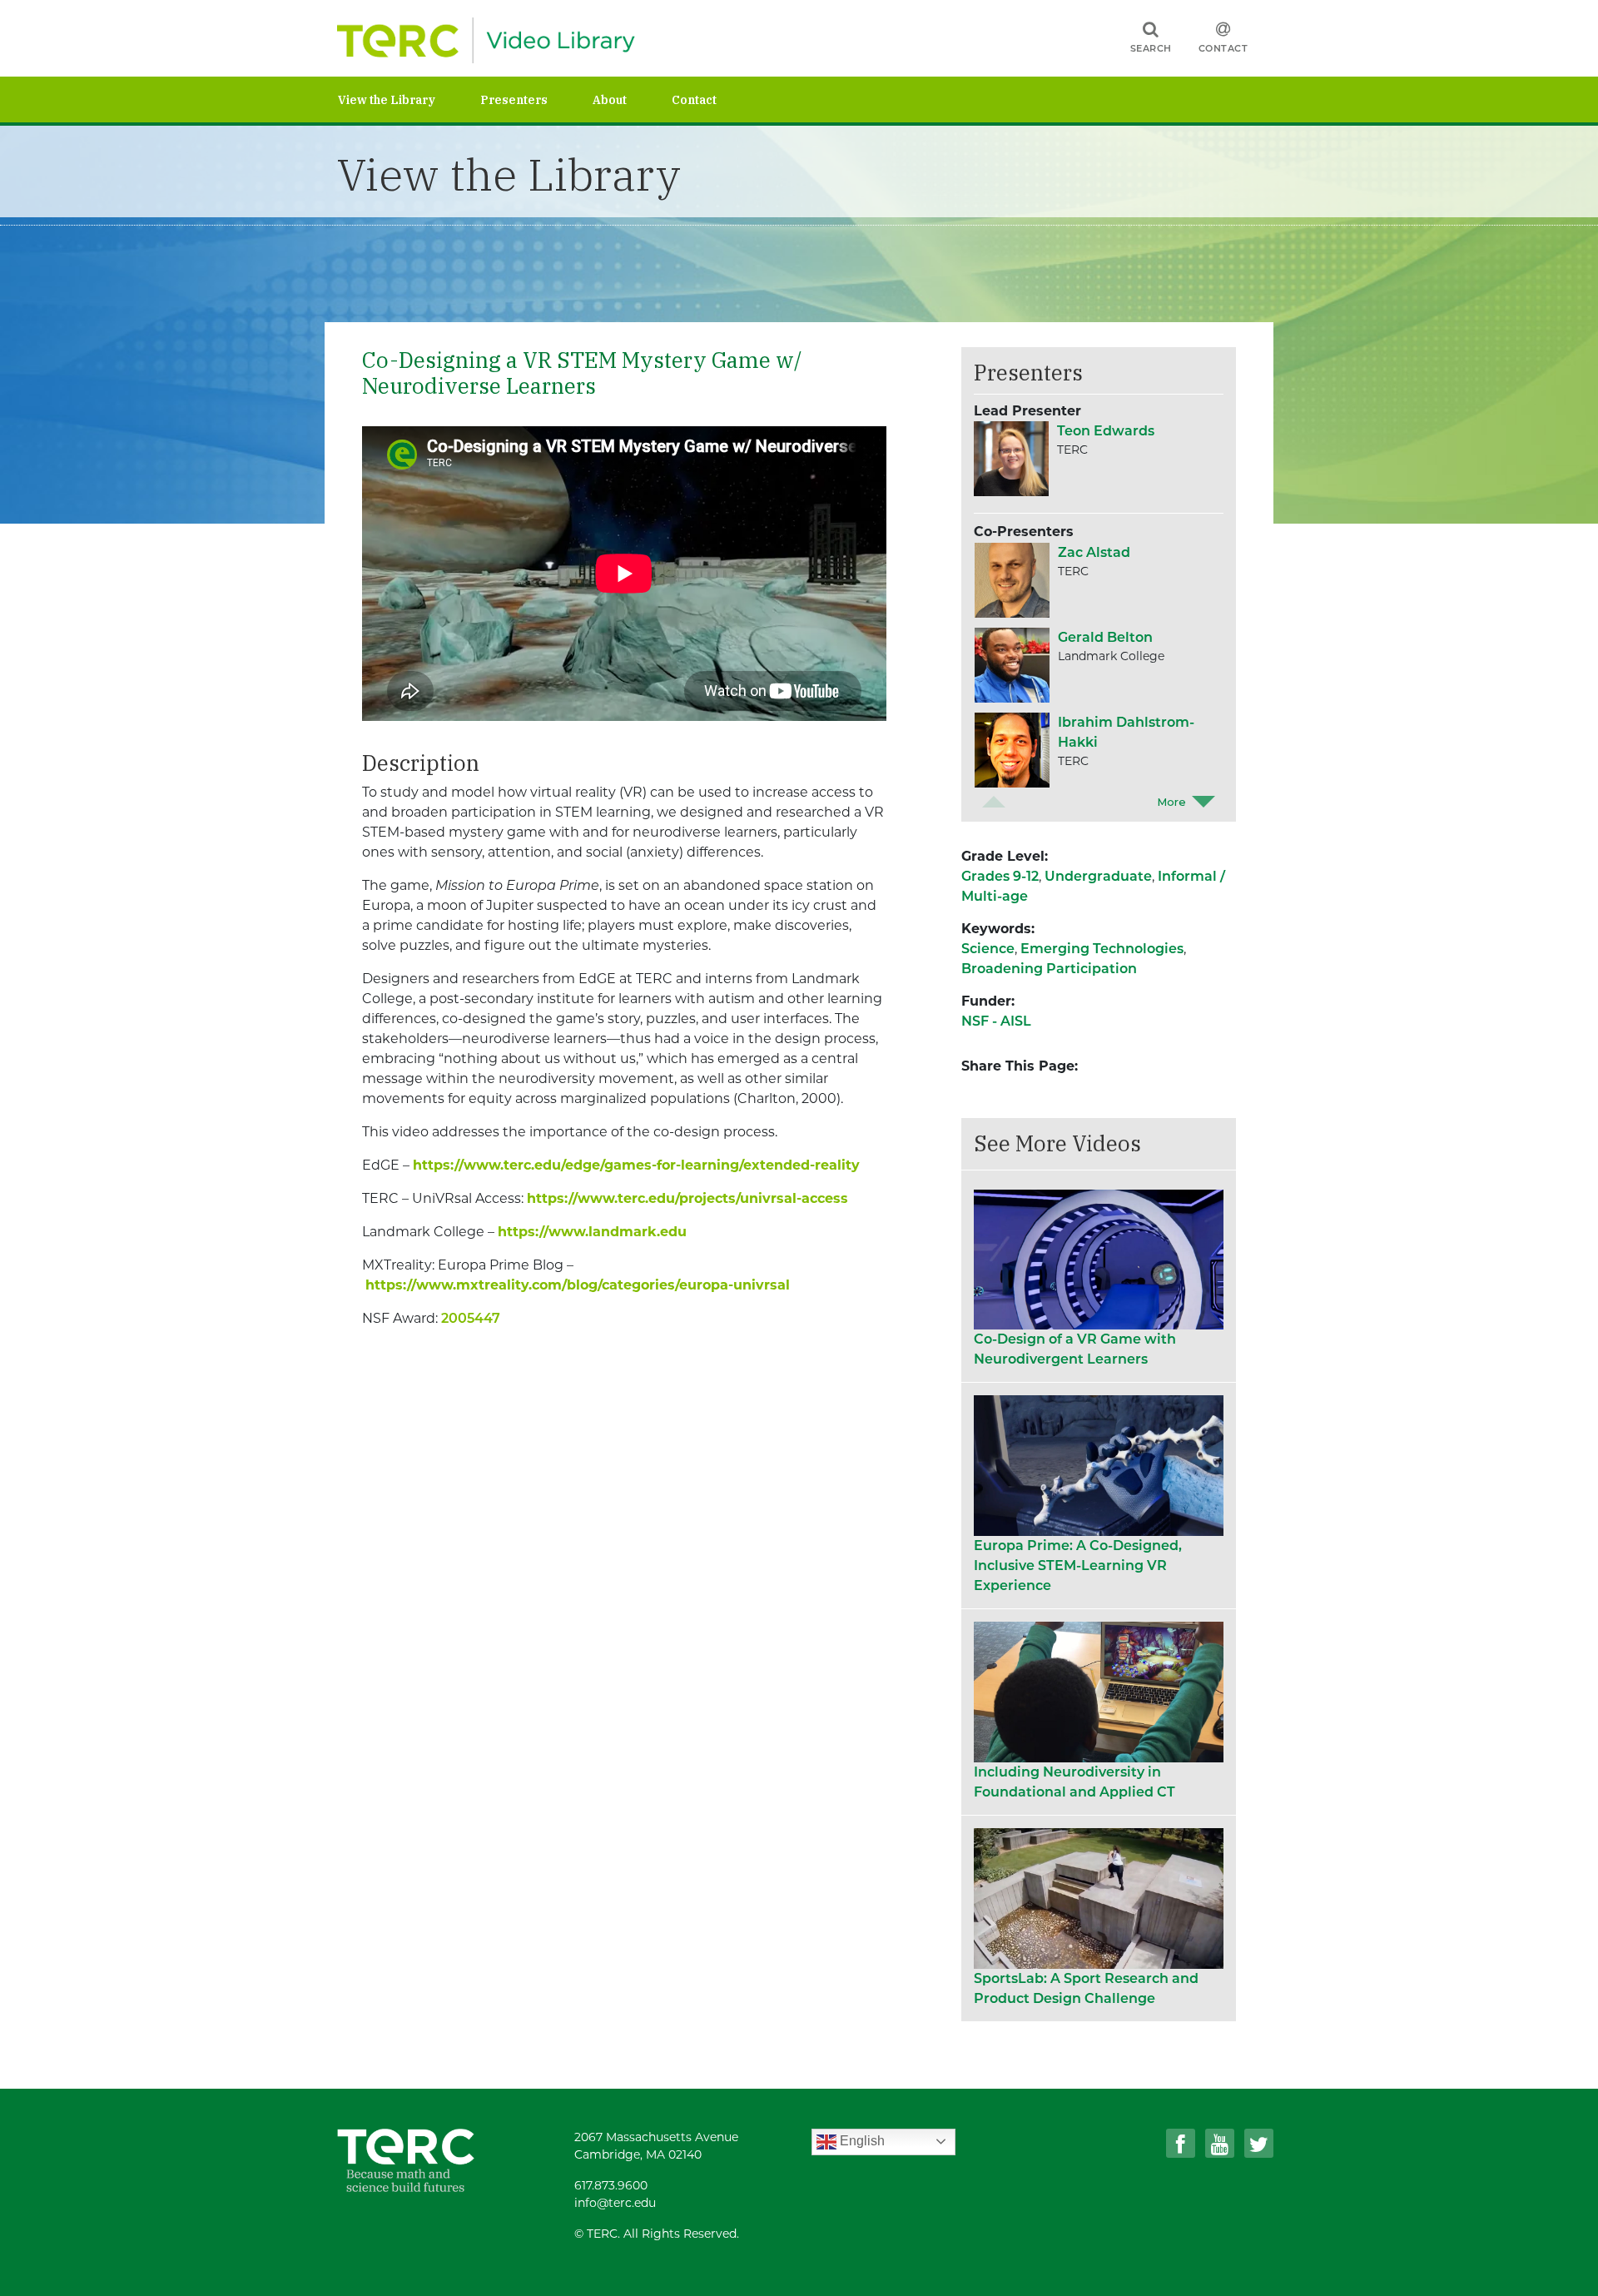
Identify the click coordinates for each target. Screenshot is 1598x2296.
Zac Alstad (1094, 552)
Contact (1223, 48)
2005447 (471, 1318)
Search (1151, 48)
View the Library (387, 100)
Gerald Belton (1105, 637)
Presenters (514, 100)
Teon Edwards (1106, 431)
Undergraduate (1098, 876)
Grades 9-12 (1000, 876)
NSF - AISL (996, 1021)
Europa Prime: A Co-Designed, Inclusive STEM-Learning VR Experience (1078, 1565)
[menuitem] (409, 99)
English (861, 2141)
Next (1203, 802)
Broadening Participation (1049, 969)
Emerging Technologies (1102, 949)
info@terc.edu (615, 2203)
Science (988, 949)
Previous (994, 802)
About (610, 100)
